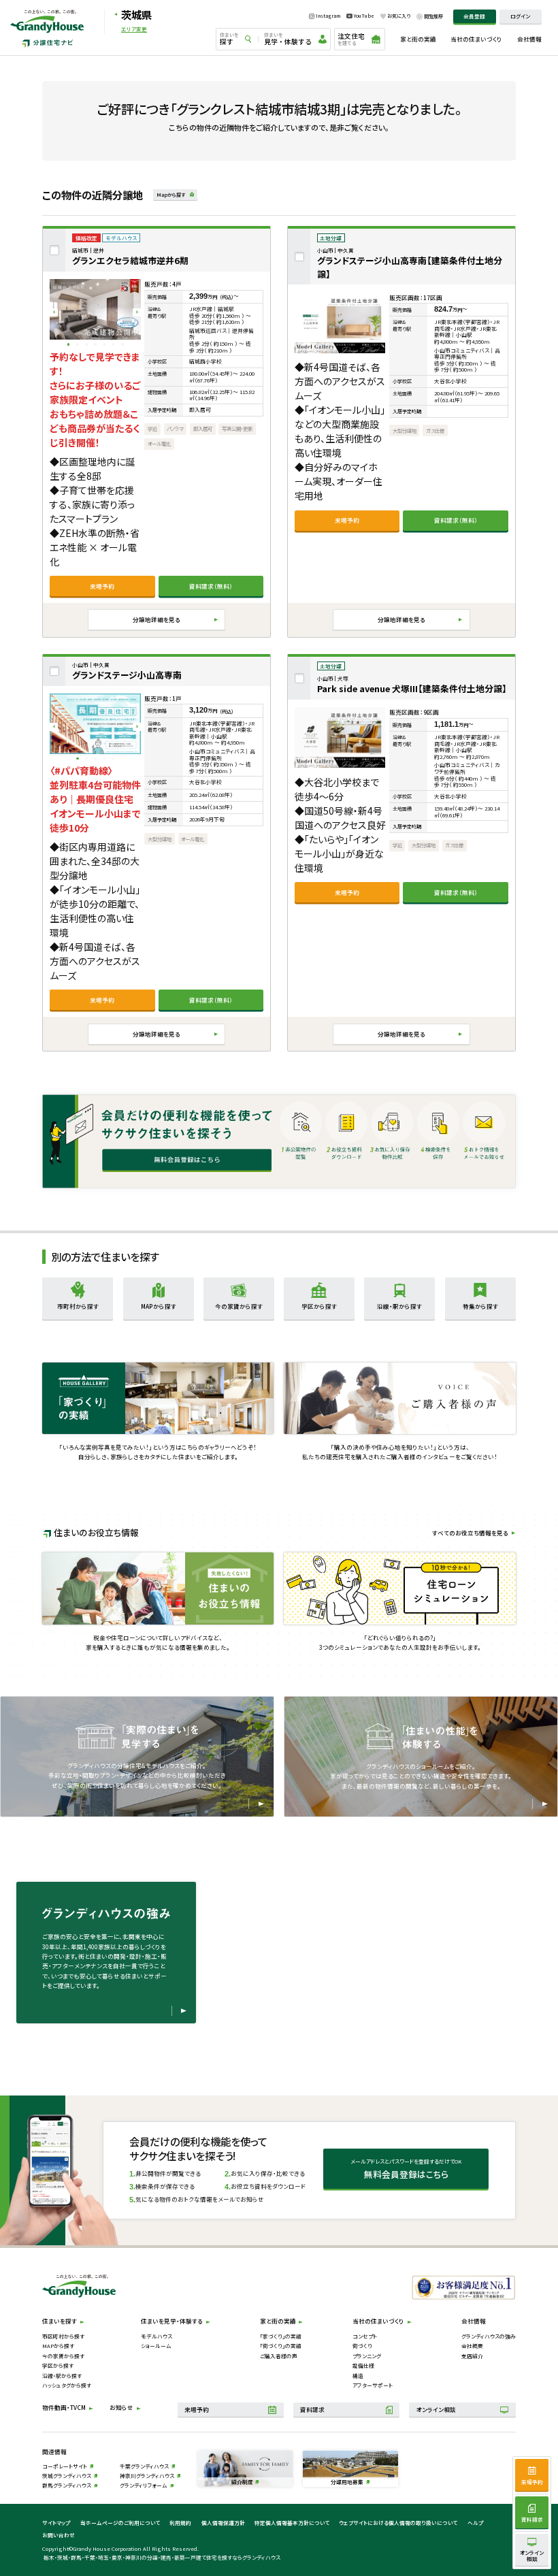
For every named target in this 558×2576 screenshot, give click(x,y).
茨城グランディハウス (67, 2476)
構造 (358, 2376)
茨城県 (136, 14)
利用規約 (180, 2523)
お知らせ (121, 2407)
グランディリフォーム (144, 2485)
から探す (78, 1306)
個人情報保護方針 (223, 2523)
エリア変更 (134, 29)
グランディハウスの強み (489, 2336)
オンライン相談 (436, 2409)
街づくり (362, 2346)
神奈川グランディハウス (147, 2476)
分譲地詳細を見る (157, 619)
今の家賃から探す (63, 2356)
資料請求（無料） (211, 586)
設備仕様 (363, 2365)
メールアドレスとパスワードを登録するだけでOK (406, 2169)
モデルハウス (157, 2336)
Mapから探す (171, 195)
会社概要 (472, 2346)
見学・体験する (288, 39)
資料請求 (312, 2409)
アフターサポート (373, 2385)
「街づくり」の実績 (281, 2346)
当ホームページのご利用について (120, 2523)
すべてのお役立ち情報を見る (470, 1533)
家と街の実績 (418, 39)
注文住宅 (351, 38)
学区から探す (58, 2365)
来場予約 (102, 586)
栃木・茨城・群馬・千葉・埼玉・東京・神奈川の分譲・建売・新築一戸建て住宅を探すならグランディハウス (162, 2557)
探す (229, 39)
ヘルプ (475, 2523)
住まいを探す (60, 2321)
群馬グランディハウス (67, 2485)
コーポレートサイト (65, 2466)
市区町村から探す (63, 2336)
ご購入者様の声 (279, 2356)
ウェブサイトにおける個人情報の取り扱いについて (398, 2523)
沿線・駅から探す (62, 2376)
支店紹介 (472, 2356)
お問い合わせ (59, 2535)
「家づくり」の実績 (281, 2336)
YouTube (364, 16)
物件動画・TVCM (64, 2407)
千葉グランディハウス (144, 2466)
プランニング (367, 2356)
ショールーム (156, 2346)
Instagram (328, 16)
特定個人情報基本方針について (292, 2523)
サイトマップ (56, 2523)
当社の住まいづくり (476, 39)
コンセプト (365, 2336)
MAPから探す (58, 2346)
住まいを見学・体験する (172, 2321)
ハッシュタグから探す (67, 2385)
